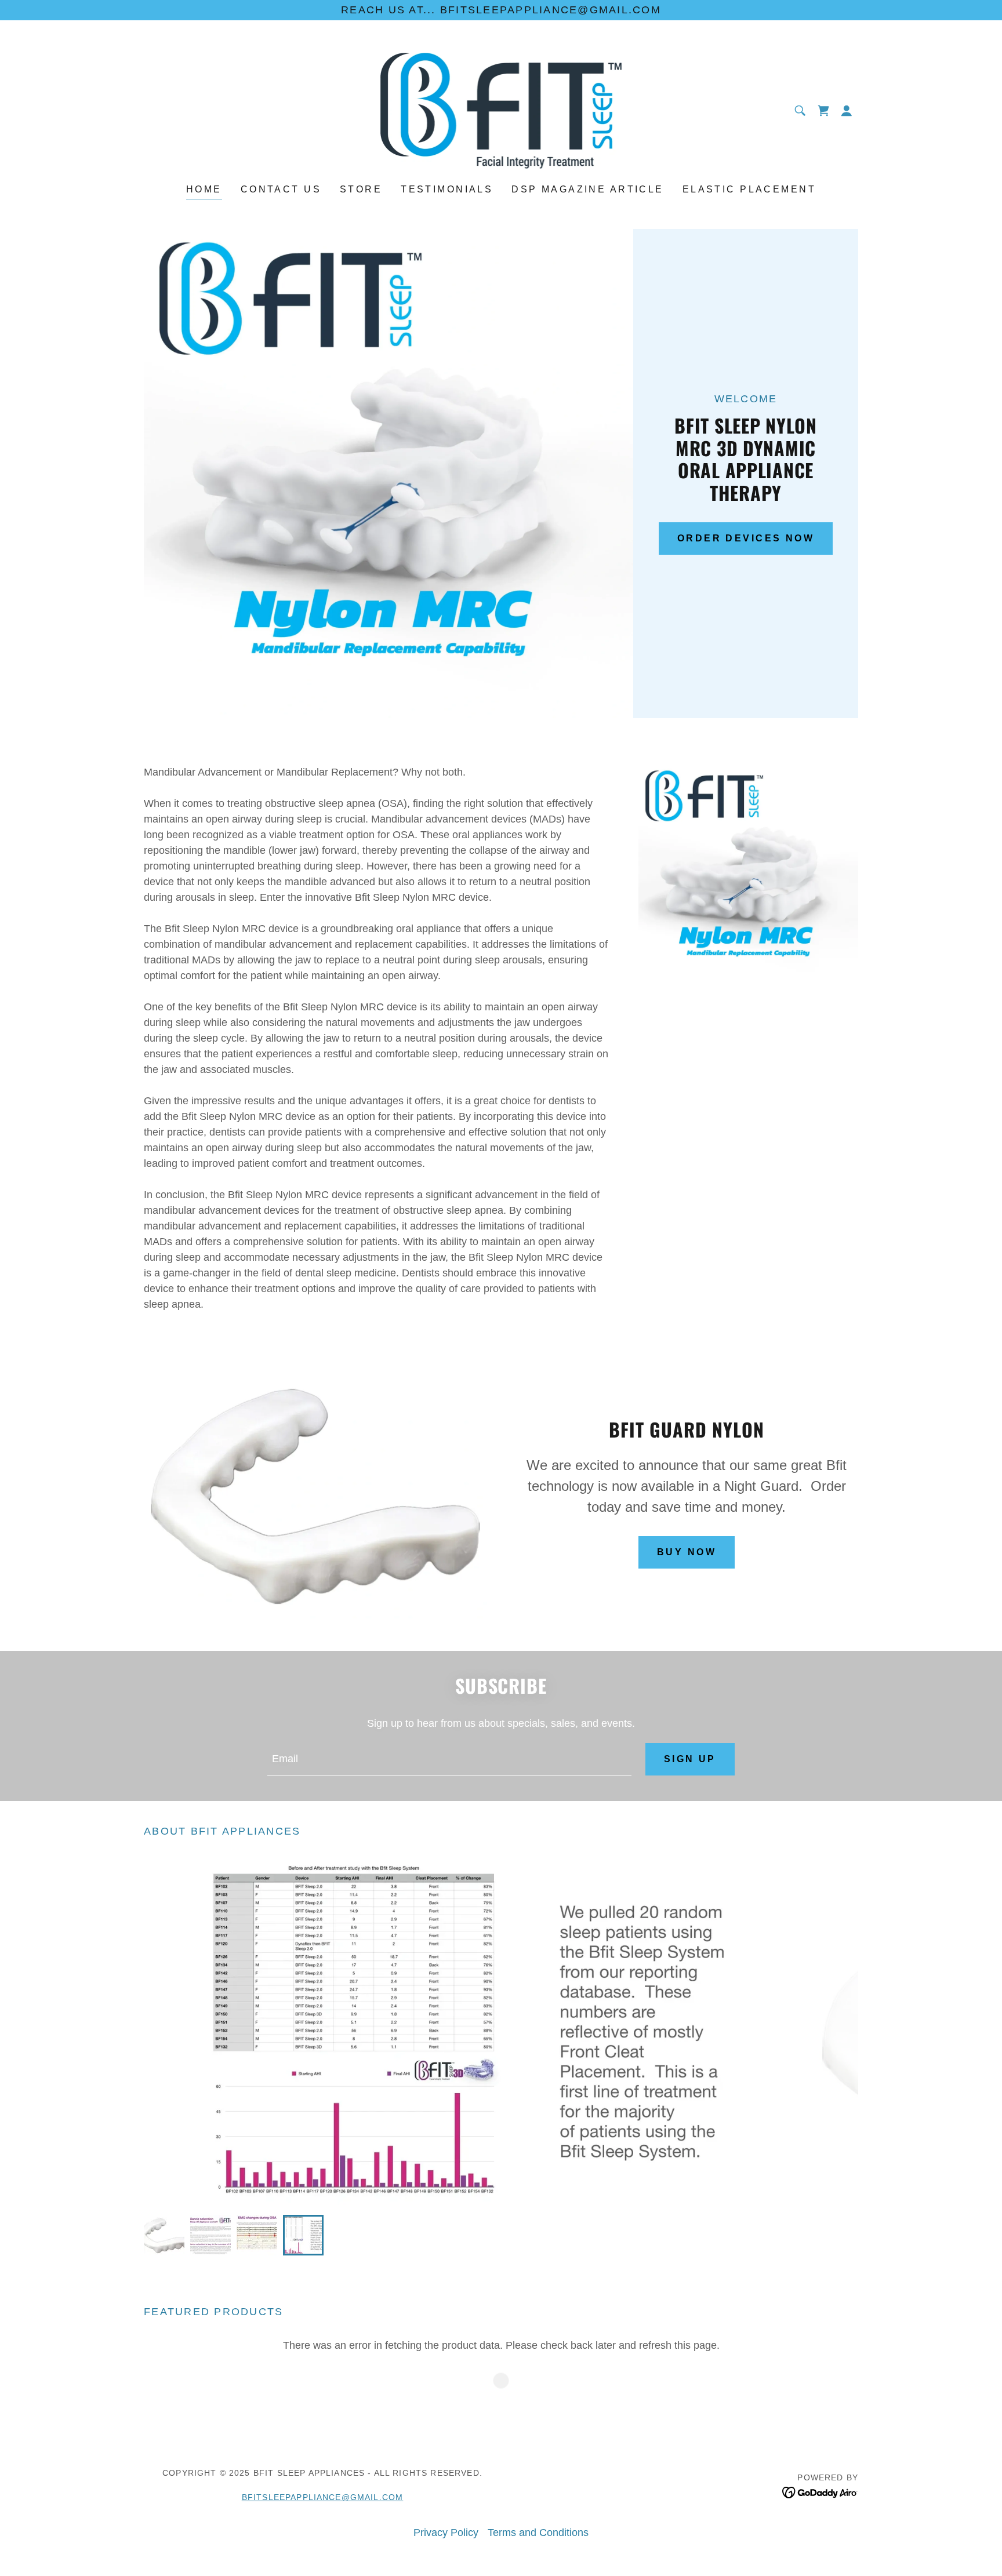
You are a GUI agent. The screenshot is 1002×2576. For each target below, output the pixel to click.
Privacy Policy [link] (446, 2533)
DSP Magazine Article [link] (587, 189)
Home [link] (204, 189)
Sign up (690, 1759)
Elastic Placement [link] (749, 189)
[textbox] (449, 1759)
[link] (501, 110)
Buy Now (687, 1552)
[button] (847, 111)
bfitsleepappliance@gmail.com (323, 2497)
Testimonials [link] (447, 189)
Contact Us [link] (281, 189)
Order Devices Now (746, 538)
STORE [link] (361, 189)
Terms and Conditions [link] (538, 2533)
